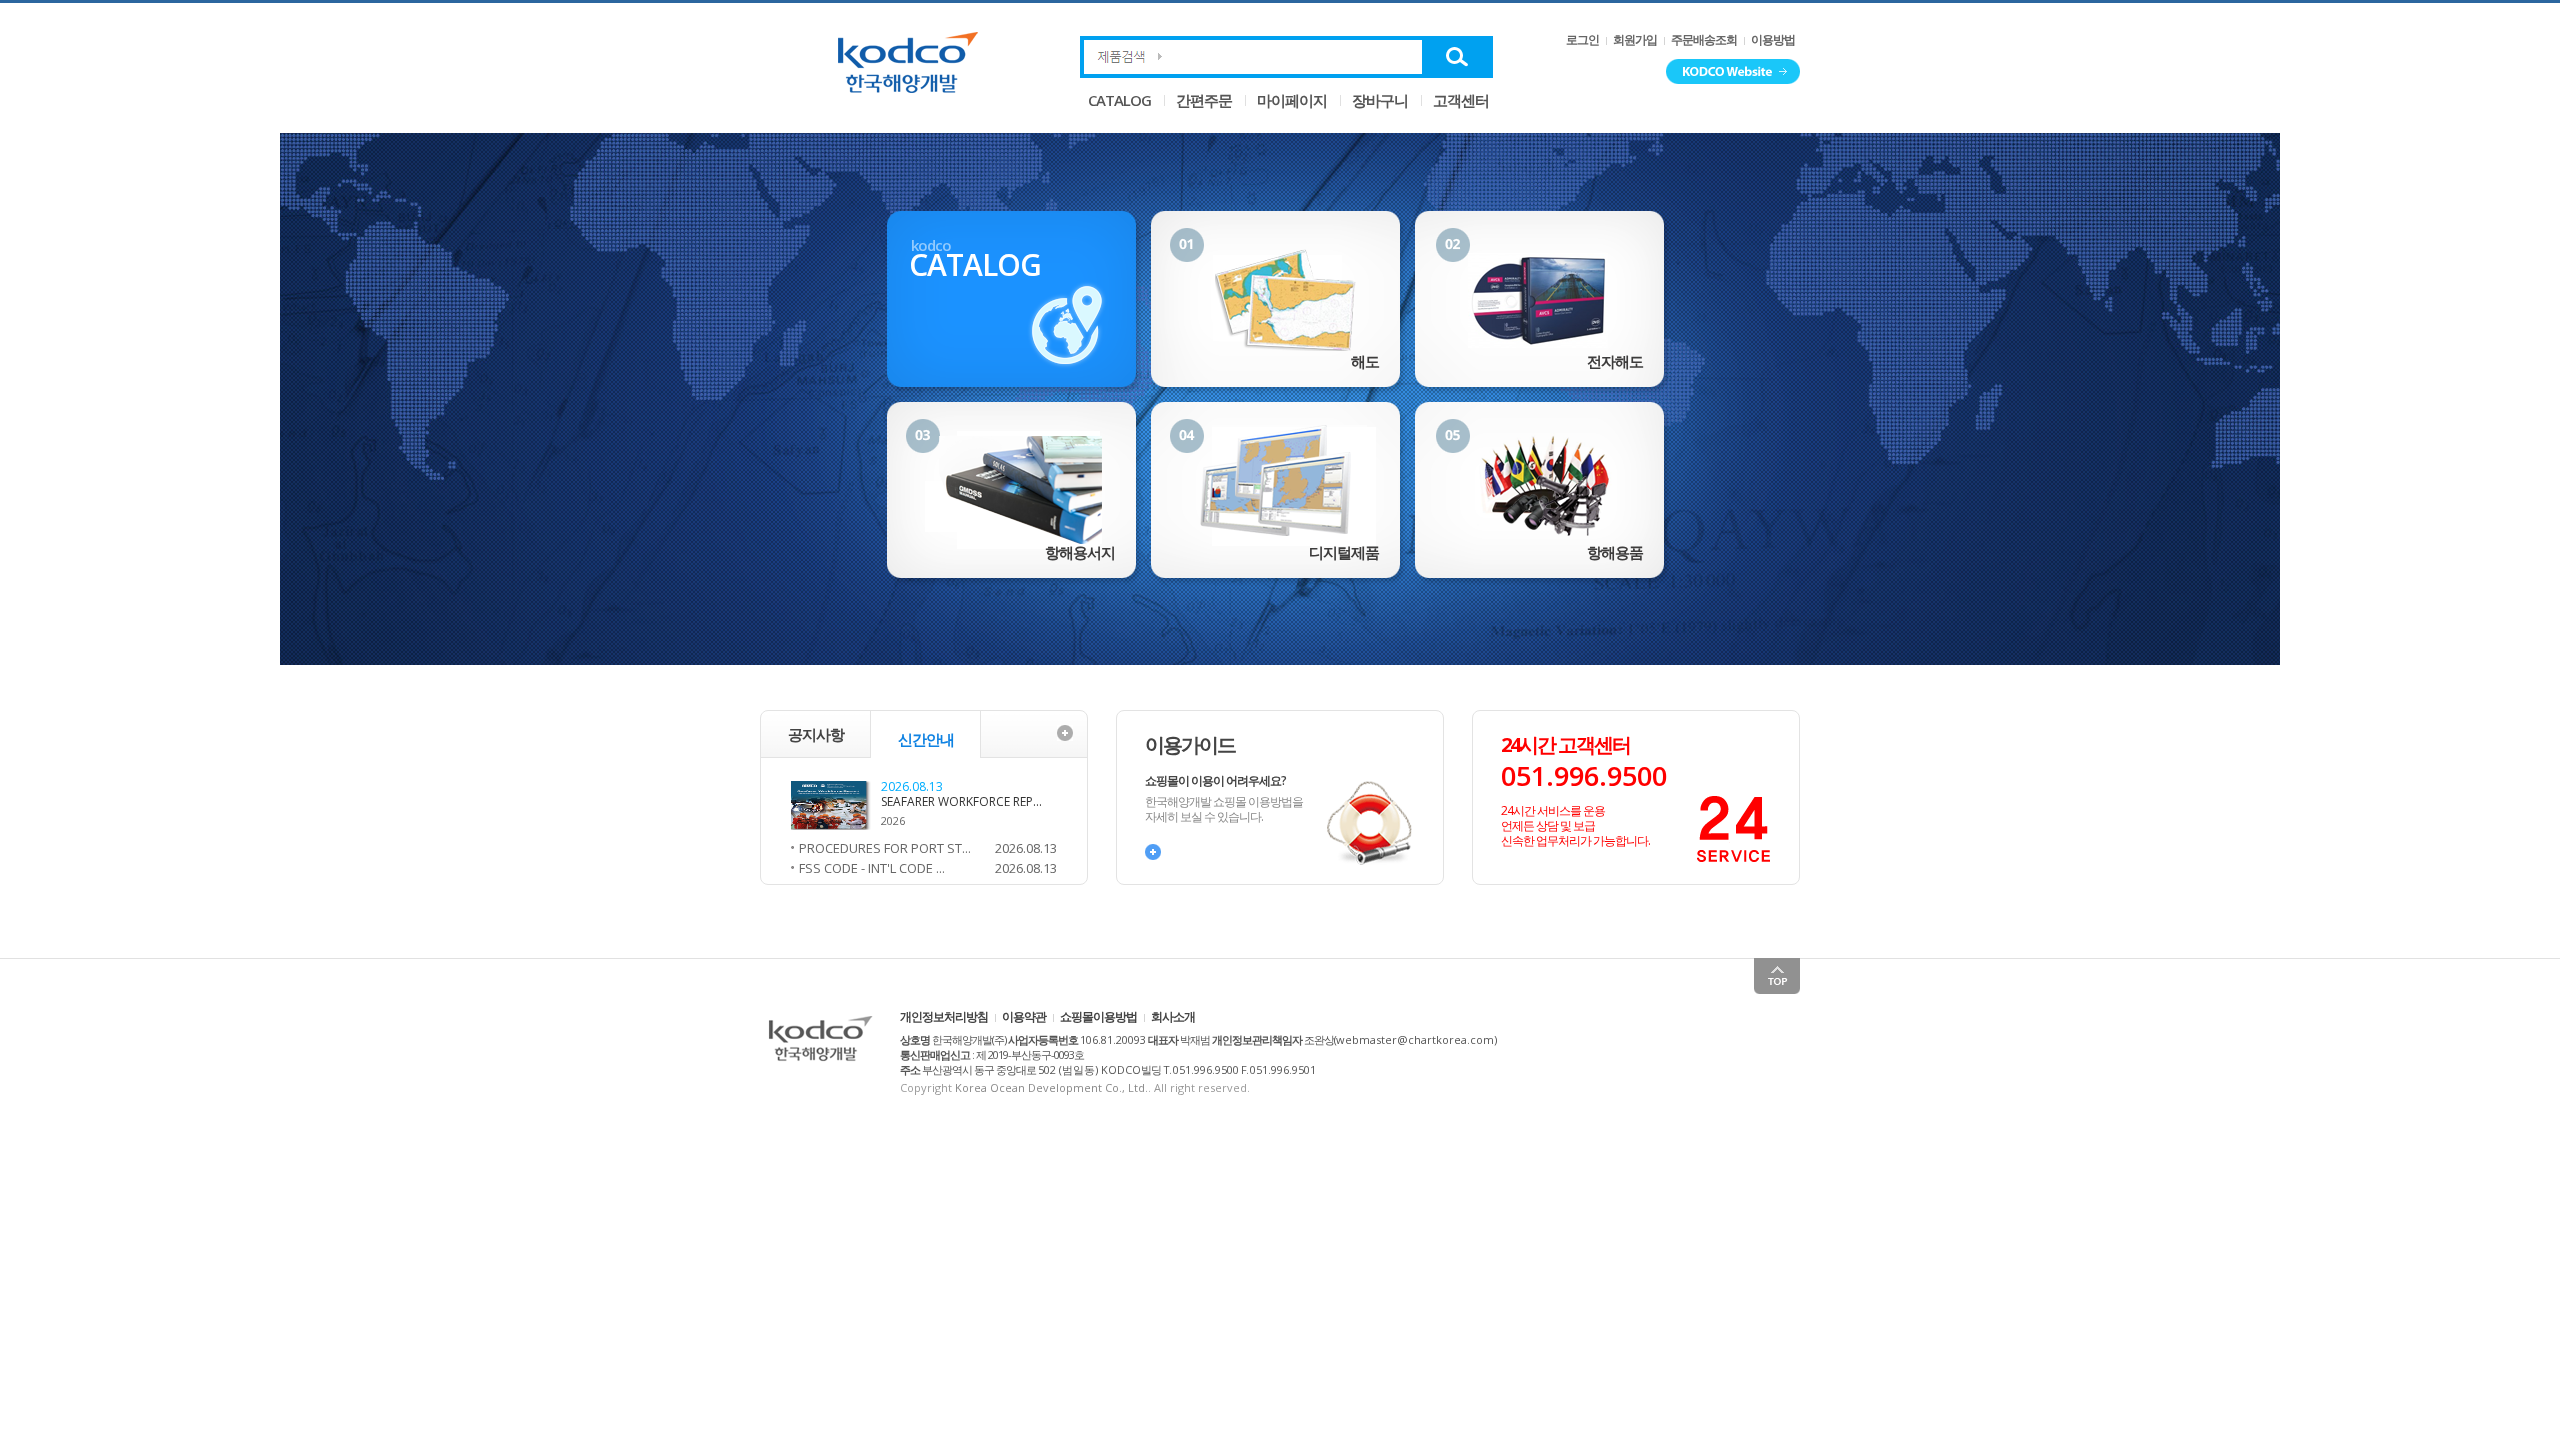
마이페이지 (1292, 100)
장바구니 (1380, 100)
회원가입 (1635, 39)
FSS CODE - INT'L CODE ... (872, 868)
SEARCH (1458, 57)
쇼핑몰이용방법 (1098, 1016)
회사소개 (1173, 1016)
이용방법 (1773, 39)
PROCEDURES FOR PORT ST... (885, 848)
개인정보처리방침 (944, 1016)
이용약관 (1024, 1016)
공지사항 (816, 734)
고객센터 (1461, 100)
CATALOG (1119, 100)
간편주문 (1204, 100)
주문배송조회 (1704, 39)
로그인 (1582, 39)
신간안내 (926, 739)
